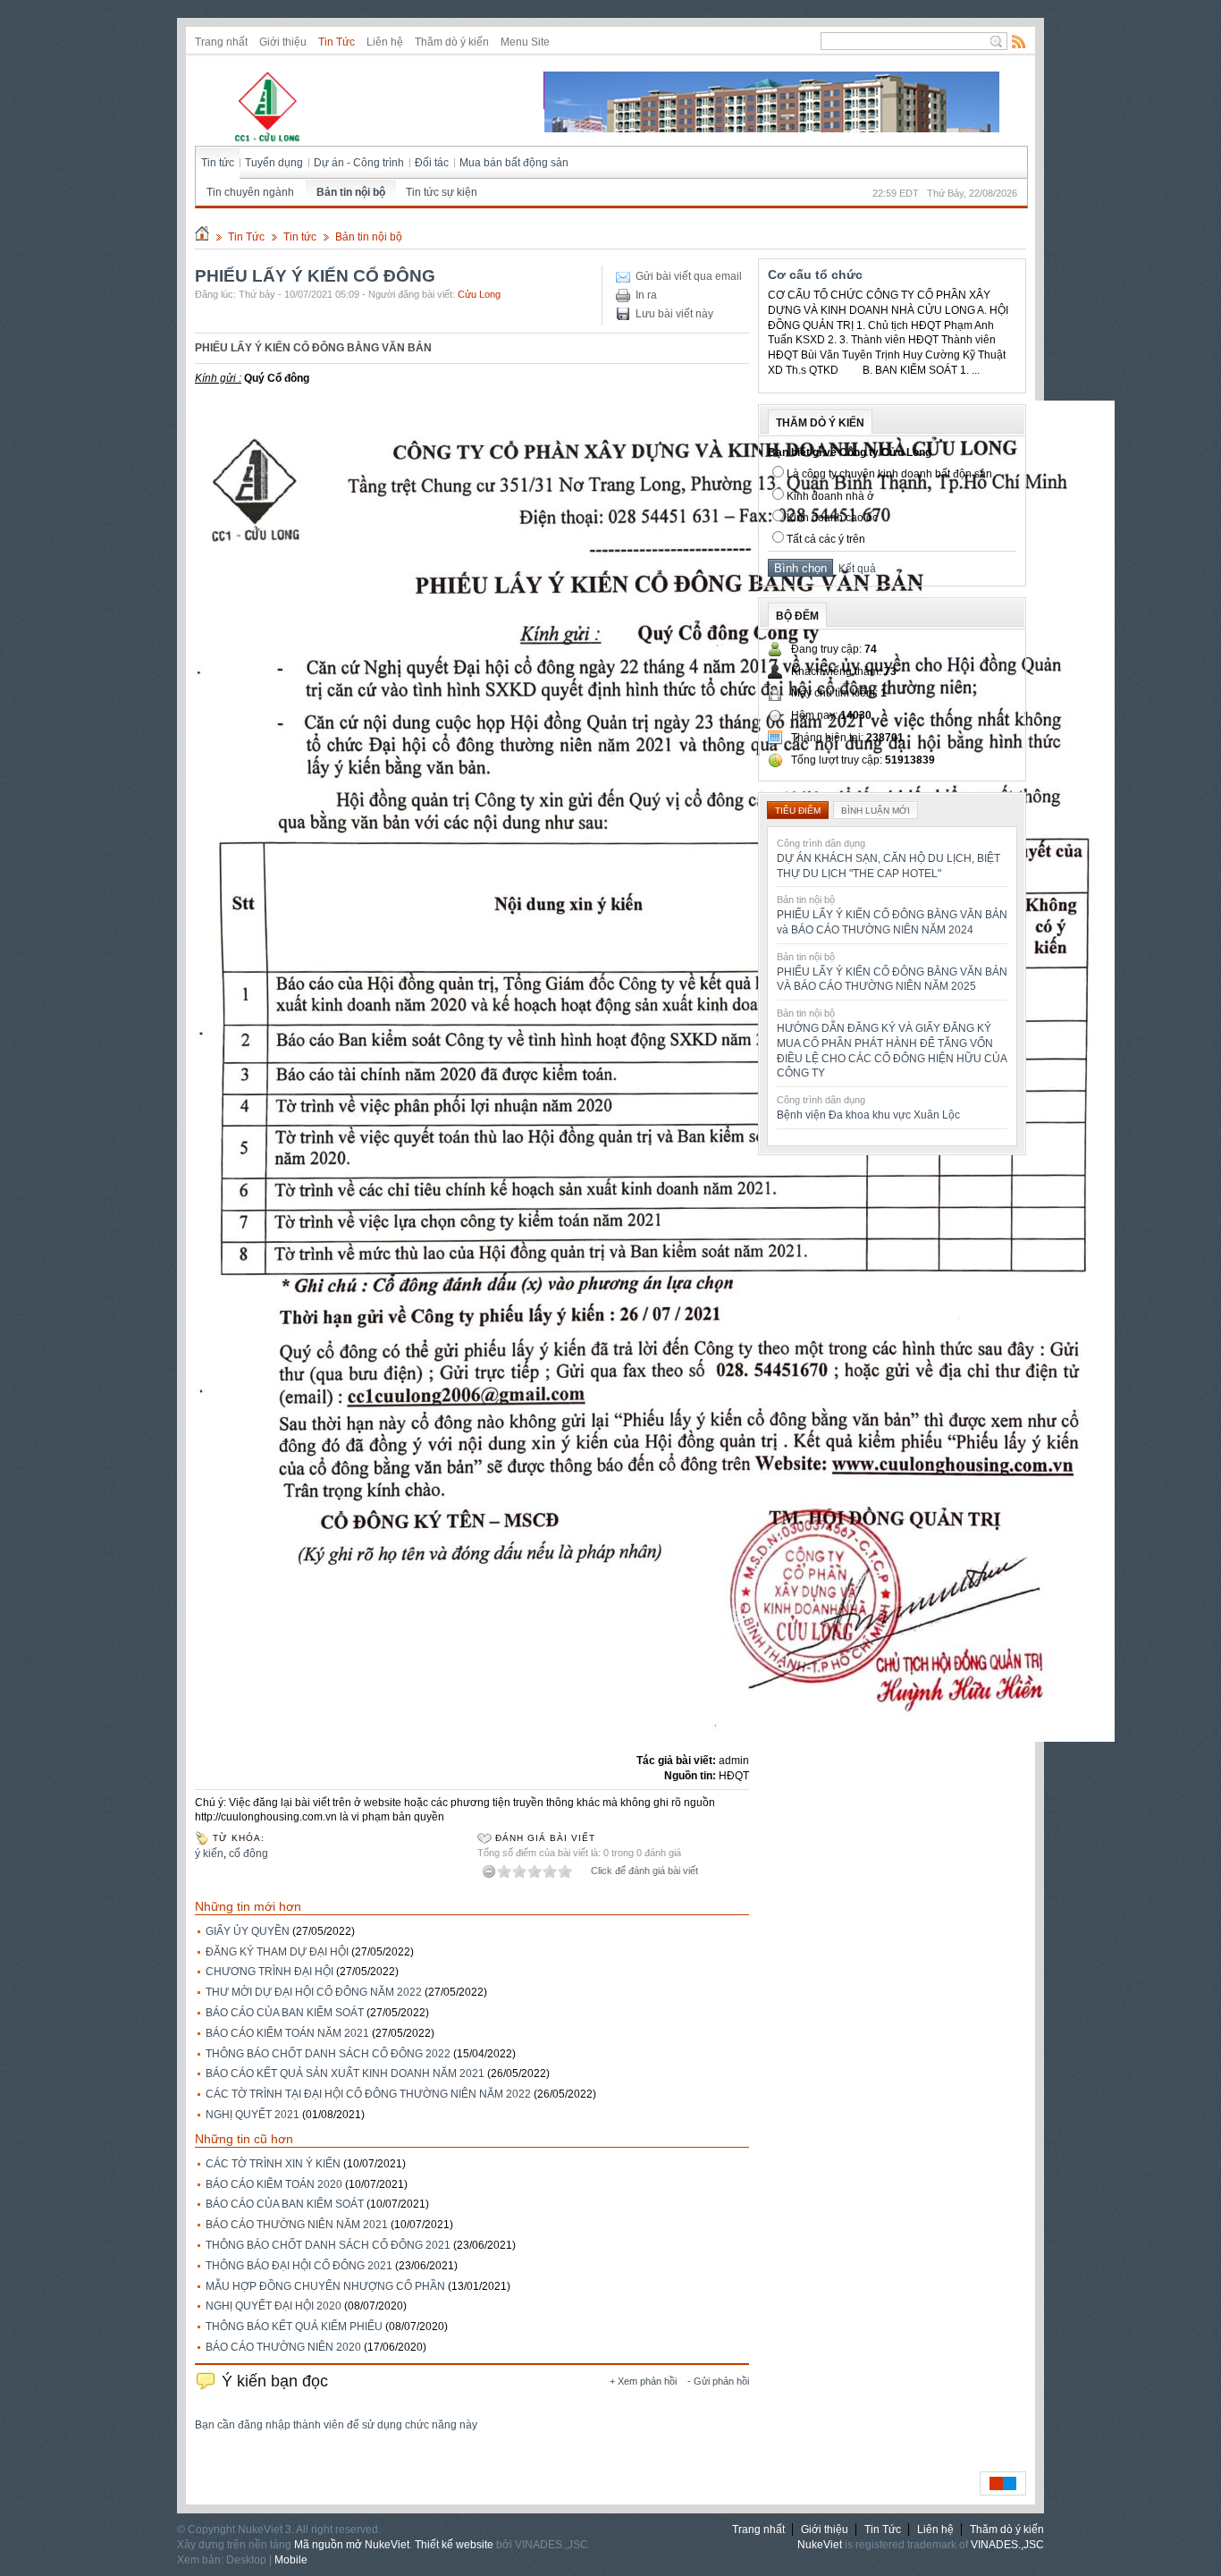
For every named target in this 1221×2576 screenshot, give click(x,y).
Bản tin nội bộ (351, 192)
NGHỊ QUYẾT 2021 (253, 2115)
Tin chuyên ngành (250, 192)
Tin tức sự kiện (442, 192)
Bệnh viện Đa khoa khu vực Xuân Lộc (868, 1115)
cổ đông (248, 1854)
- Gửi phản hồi (718, 2381)
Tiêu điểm (798, 811)
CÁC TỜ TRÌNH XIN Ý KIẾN (273, 2164)
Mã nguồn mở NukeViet (352, 2545)
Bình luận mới (876, 811)
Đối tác (432, 163)
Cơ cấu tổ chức (815, 274)
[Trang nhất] (202, 237)
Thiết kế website (454, 2545)
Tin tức (218, 163)
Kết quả (855, 569)
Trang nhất (221, 42)
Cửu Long (479, 294)
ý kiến (209, 1854)
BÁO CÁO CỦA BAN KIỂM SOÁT (285, 2013)
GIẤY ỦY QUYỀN (248, 1931)
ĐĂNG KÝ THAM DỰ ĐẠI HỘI (277, 1952)
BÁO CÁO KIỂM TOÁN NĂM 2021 (287, 2033)
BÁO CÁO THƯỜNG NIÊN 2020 (283, 2347)
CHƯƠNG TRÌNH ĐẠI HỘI (269, 1972)
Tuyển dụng (274, 163)
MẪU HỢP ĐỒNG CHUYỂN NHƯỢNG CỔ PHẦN (325, 2286)
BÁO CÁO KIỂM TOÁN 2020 (274, 2184)
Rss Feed (1019, 41)
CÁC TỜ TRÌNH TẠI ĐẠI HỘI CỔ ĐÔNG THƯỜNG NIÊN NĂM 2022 (368, 2094)
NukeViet (820, 2545)
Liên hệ (385, 42)
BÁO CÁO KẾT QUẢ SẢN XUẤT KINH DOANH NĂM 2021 (345, 2073)
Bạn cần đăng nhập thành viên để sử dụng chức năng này (336, 2425)
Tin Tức (337, 42)
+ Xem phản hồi (643, 2381)
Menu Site (525, 42)
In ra (646, 295)
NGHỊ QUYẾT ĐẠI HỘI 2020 (274, 2306)
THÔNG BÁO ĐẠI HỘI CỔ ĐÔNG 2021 (299, 2266)
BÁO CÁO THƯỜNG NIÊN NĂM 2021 (297, 2225)
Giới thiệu (283, 42)
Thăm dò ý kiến (452, 42)
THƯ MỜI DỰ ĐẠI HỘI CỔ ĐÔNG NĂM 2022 (314, 1992)
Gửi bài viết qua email (689, 276)
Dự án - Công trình (359, 163)
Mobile (291, 2560)
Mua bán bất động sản (514, 163)
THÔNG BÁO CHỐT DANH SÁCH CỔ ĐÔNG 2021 (328, 2245)
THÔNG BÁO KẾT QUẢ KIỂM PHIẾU (294, 2327)
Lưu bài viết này (674, 314)
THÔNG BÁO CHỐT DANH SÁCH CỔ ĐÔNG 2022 (328, 2054)
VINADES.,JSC (1007, 2545)
